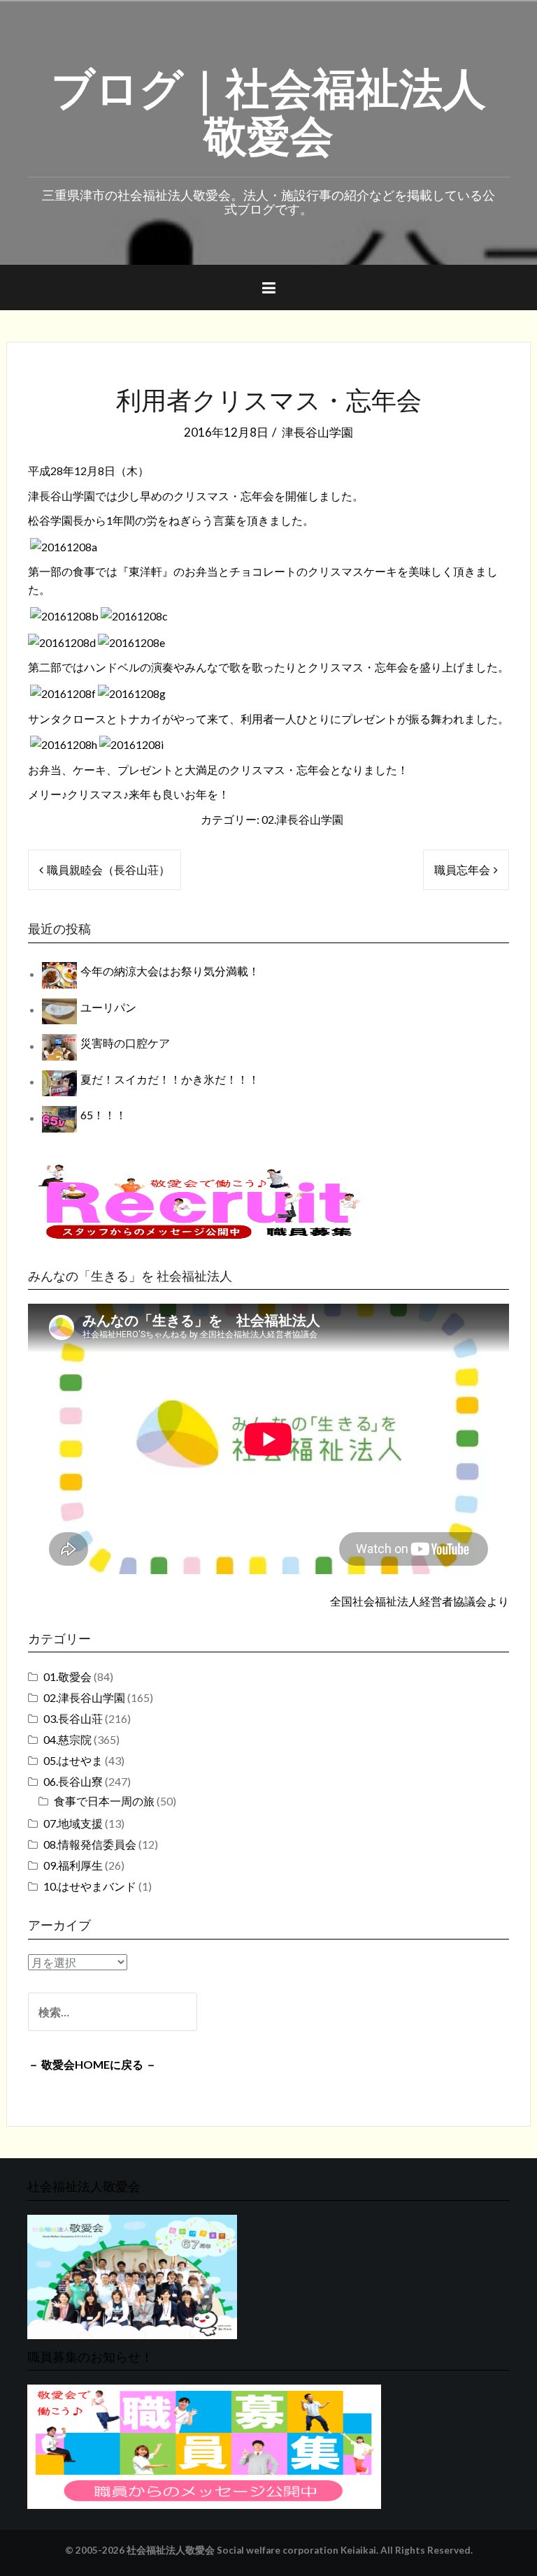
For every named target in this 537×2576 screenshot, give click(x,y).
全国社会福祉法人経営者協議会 (408, 1601)
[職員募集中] (199, 1201)
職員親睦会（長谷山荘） (108, 869)
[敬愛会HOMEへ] (132, 2275)
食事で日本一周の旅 (104, 1801)
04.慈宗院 (67, 1739)
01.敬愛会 (67, 1676)
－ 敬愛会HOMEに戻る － (92, 2064)
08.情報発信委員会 (90, 1844)
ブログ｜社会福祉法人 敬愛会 (268, 108)
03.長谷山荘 (73, 1718)
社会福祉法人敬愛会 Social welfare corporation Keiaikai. (252, 2550)
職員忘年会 (462, 869)
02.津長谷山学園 (302, 819)
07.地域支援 (73, 1823)
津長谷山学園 (317, 432)
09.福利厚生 (73, 1865)
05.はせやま (73, 1760)
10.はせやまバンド (90, 1886)
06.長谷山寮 (73, 1781)
